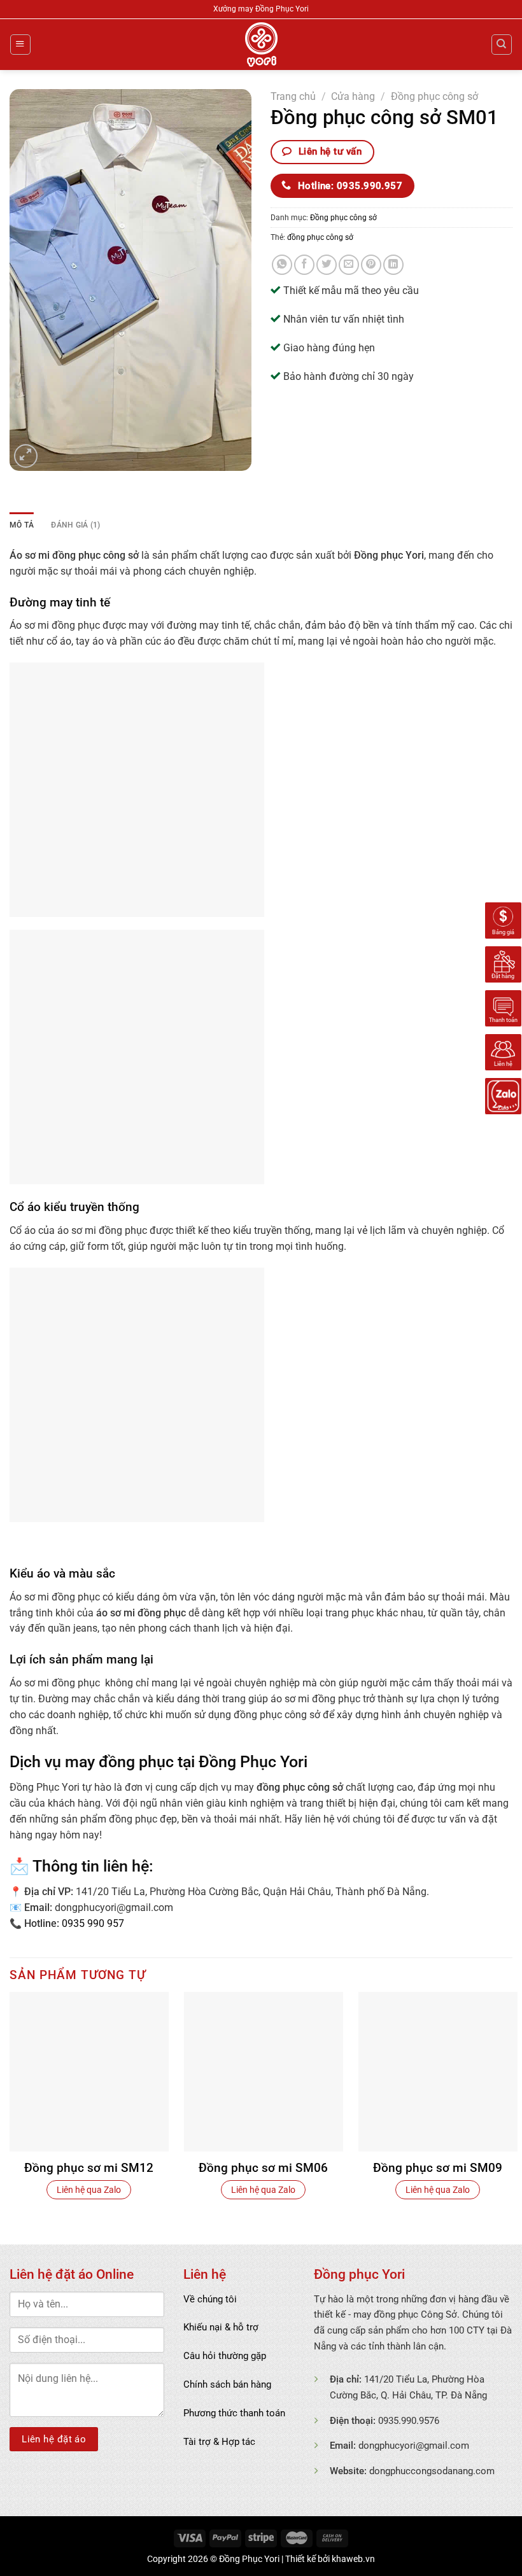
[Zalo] (503, 1095)
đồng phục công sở (320, 237)
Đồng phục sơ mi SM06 (263, 2168)
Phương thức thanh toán (234, 2413)
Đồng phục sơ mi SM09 (438, 2168)
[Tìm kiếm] (501, 44)
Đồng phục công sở (434, 97)
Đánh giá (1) (75, 525)
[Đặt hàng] (503, 963)
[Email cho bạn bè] (349, 265)
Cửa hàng (353, 97)
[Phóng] (26, 456)
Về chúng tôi (210, 2299)
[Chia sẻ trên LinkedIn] (393, 265)
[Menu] (20, 44)
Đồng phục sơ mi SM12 (89, 2168)
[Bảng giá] (503, 920)
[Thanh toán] (503, 1007)
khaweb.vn (353, 2559)
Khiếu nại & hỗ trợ (221, 2327)
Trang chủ (293, 97)
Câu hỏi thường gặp (225, 2356)
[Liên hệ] (503, 1051)
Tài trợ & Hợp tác (219, 2442)
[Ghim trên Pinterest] (371, 265)
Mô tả (22, 525)
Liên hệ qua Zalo (89, 2190)
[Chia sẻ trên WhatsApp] (282, 265)
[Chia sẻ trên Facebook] (304, 265)
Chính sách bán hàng (227, 2384)
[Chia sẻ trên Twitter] (327, 265)
